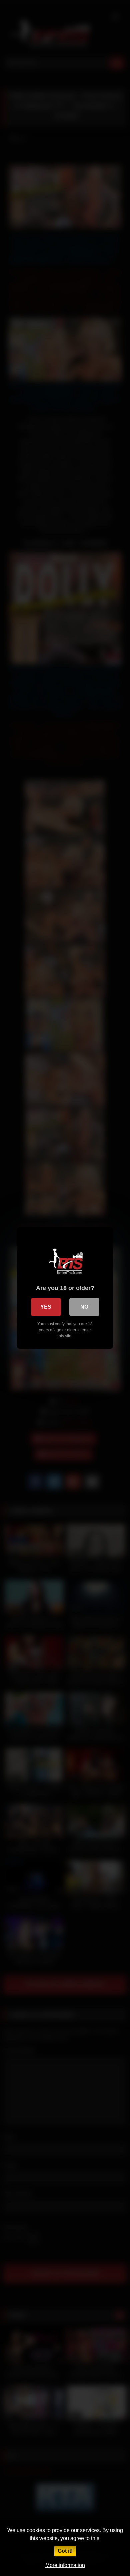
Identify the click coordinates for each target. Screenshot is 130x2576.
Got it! (65, 2551)
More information (65, 2565)
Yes (46, 1307)
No (84, 1307)
